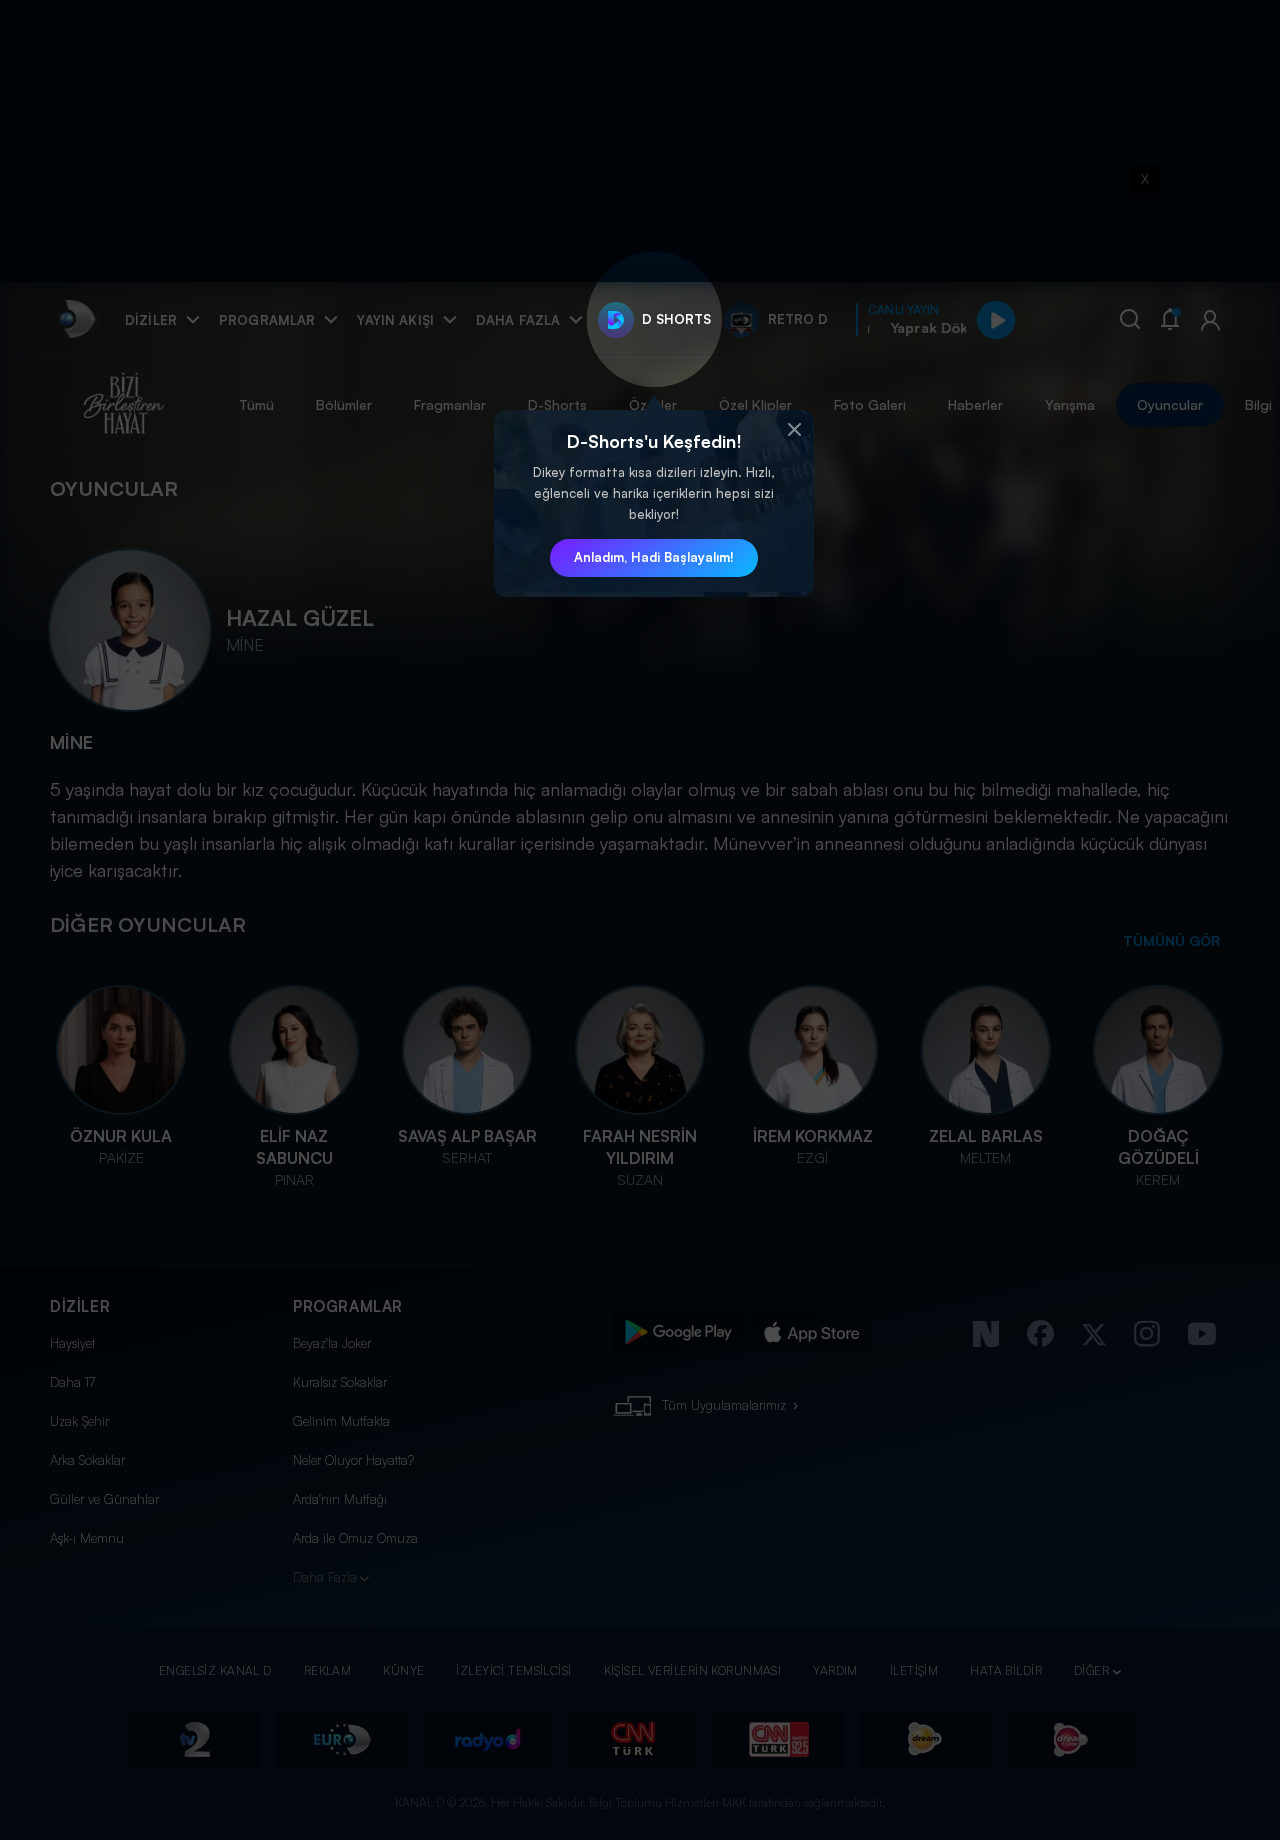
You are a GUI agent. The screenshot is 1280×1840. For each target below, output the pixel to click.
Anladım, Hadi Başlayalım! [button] (654, 557)
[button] (794, 430)
